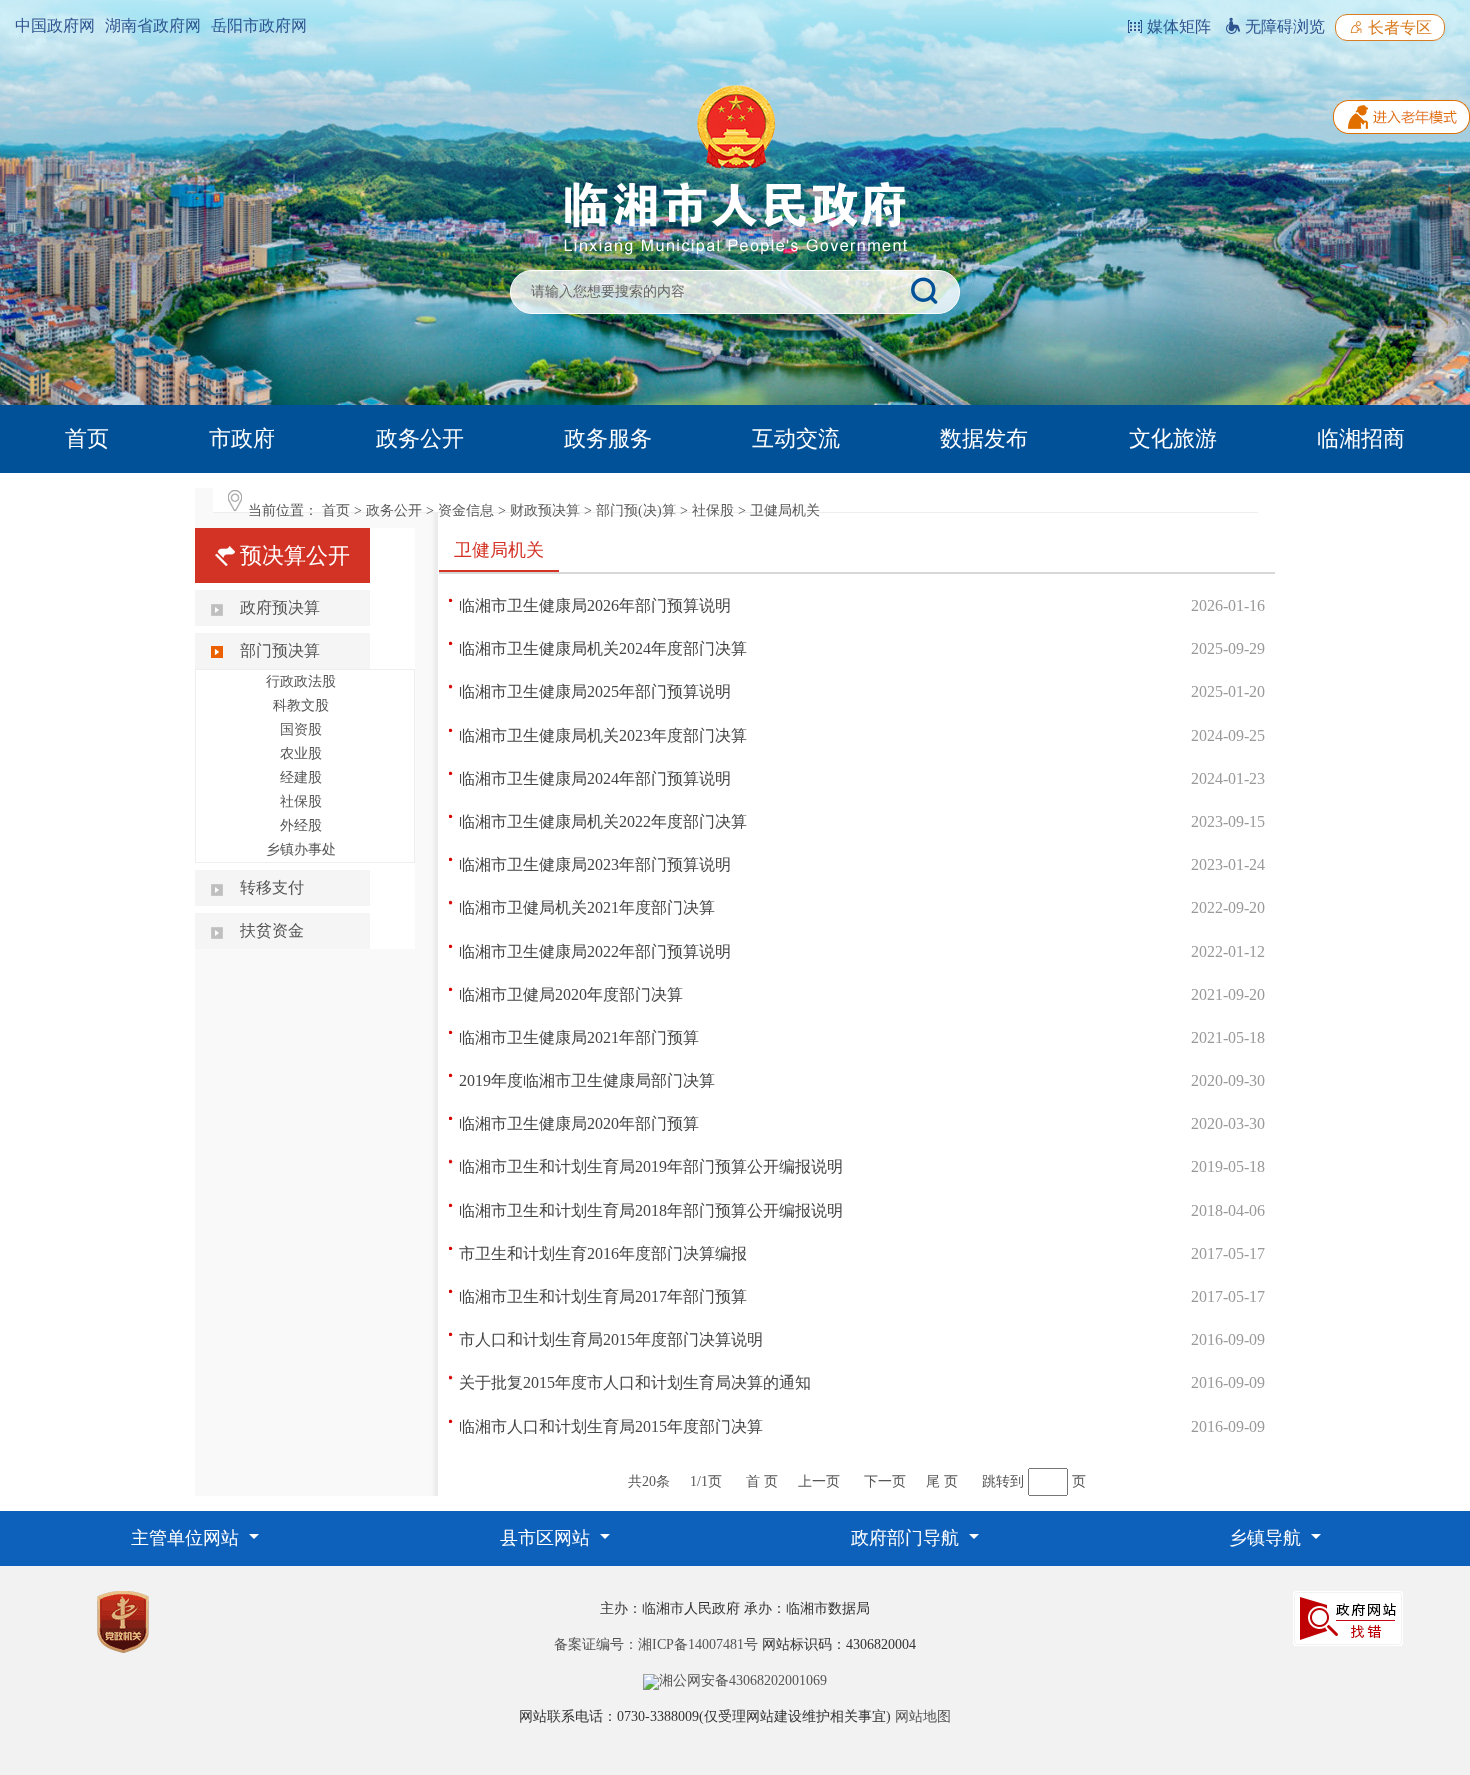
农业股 (301, 753)
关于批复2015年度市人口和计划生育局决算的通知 (635, 1382)
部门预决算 (280, 650)
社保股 (713, 510)
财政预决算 (545, 510)
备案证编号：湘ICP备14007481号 (656, 1644)
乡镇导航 (1267, 1538)
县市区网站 (547, 1538)
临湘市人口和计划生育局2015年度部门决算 (611, 1426)
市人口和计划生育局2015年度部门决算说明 (611, 1339)
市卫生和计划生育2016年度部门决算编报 (603, 1253)
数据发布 (984, 438)
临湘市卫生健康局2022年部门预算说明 (595, 951)
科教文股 (301, 705)
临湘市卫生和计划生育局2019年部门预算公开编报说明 (651, 1166)
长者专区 (1398, 27)
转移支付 (272, 887)
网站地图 (923, 1716)
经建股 (301, 777)
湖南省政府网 (153, 25)
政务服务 (608, 438)
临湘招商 (1361, 438)
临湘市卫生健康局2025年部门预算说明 (595, 691)
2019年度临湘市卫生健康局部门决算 (587, 1080)
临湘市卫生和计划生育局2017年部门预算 (603, 1296)
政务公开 (420, 438)
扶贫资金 (272, 930)
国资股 (301, 729)
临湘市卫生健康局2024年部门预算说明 (595, 778)
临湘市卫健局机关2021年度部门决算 (587, 907)
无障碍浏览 (1283, 26)
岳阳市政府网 (259, 25)
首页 (87, 438)
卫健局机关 (785, 510)
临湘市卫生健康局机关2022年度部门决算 (603, 821)
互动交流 (796, 438)
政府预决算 (280, 607)
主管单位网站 (187, 1538)
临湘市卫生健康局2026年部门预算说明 (595, 605)
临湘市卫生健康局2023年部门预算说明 (595, 864)
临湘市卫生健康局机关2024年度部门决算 (603, 648)
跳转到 (1003, 1481)
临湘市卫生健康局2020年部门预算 (579, 1123)
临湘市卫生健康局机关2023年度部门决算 (603, 735)
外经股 (301, 825)
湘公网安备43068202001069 (743, 1680)
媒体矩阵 (1177, 26)
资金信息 (466, 510)
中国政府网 (55, 25)
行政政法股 (301, 681)
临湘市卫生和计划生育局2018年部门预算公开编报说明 (651, 1210)
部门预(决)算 (636, 510)
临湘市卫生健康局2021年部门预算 (579, 1037)
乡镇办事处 (301, 849)
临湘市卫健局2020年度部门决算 (571, 994)
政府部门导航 (907, 1538)
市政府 (242, 438)
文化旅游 (1173, 438)
